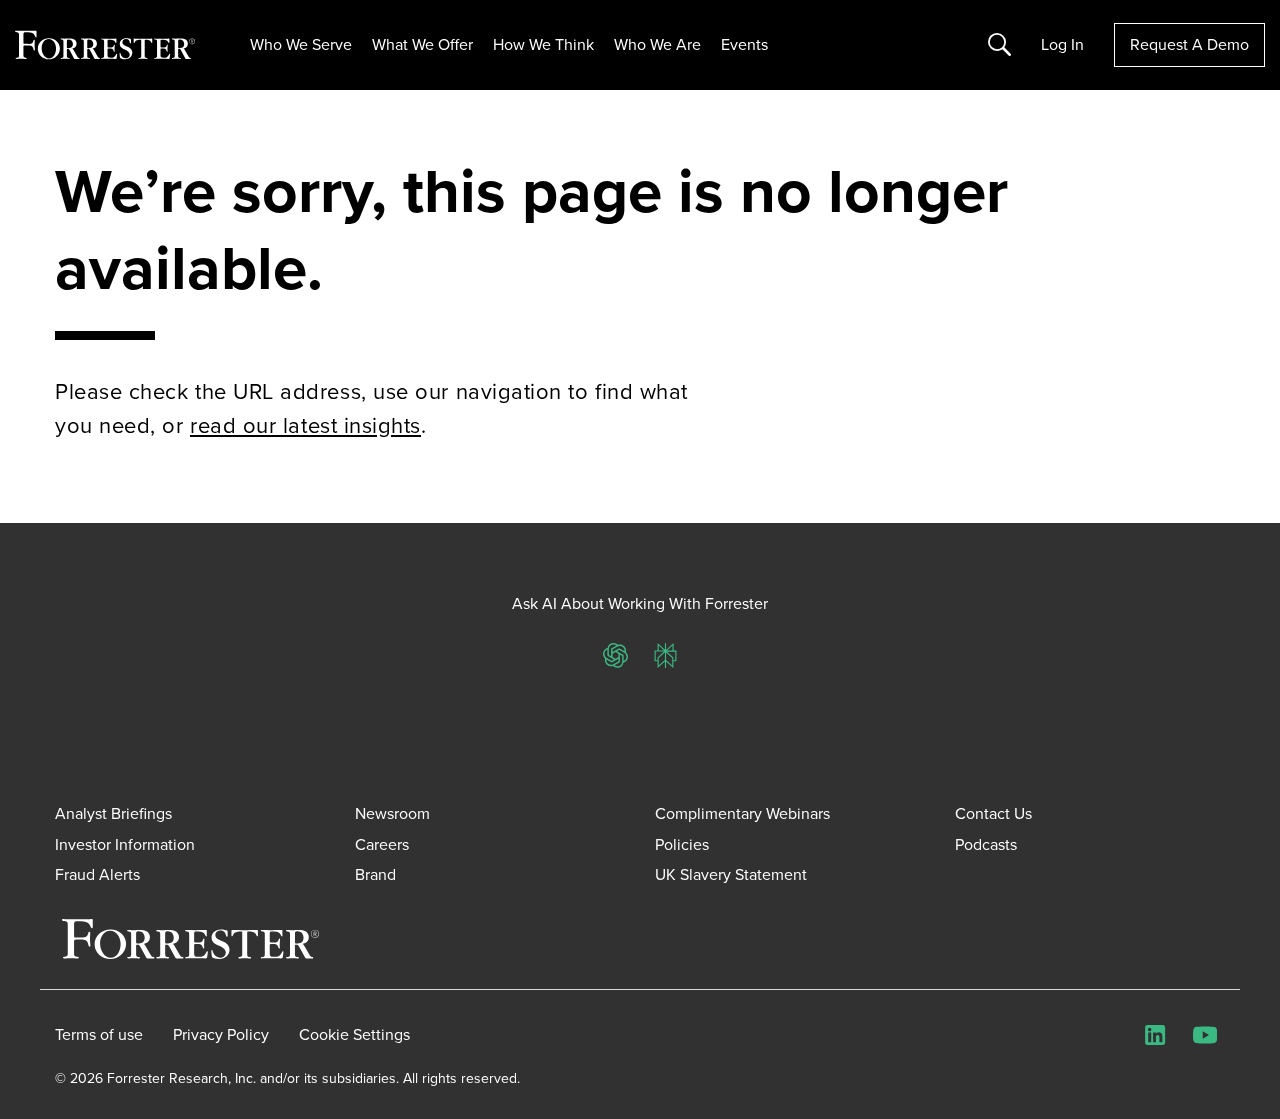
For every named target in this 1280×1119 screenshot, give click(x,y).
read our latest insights (305, 425)
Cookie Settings (354, 1035)
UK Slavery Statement (731, 874)
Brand (375, 874)
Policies (682, 844)
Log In (1062, 45)
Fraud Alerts (97, 874)
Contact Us (993, 813)
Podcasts (986, 844)
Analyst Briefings (113, 813)
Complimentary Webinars (742, 813)
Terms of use (99, 1035)
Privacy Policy (221, 1035)
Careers (382, 844)
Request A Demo (1189, 44)
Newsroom (392, 813)
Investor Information (125, 844)
